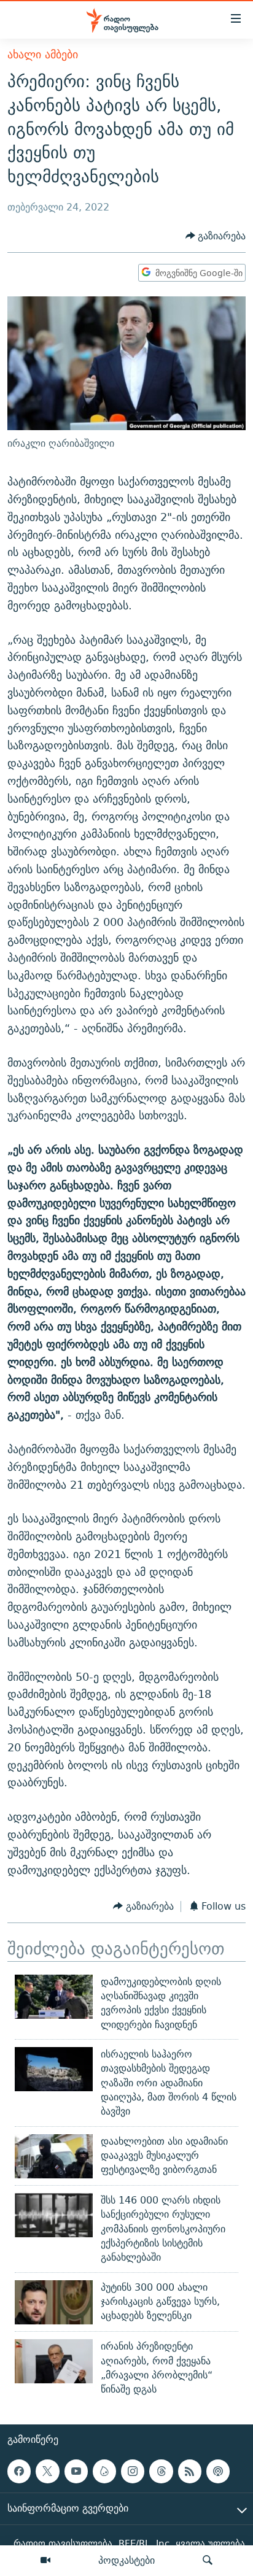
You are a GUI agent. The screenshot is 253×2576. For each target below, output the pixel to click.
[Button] (216, 236)
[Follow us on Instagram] (133, 2472)
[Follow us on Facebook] (19, 2472)
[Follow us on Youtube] (76, 2472)
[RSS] (190, 2472)
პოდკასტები (126, 2560)
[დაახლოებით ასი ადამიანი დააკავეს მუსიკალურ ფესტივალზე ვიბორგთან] (54, 2156)
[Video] (45, 2561)
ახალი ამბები (43, 54)
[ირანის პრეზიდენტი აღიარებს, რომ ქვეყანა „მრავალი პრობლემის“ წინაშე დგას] (54, 2361)
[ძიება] (208, 2561)
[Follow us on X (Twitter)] (47, 2472)
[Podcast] (218, 2472)
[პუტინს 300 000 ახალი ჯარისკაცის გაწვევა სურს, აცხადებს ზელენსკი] (54, 2302)
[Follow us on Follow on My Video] (104, 2472)
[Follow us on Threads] (161, 2472)
